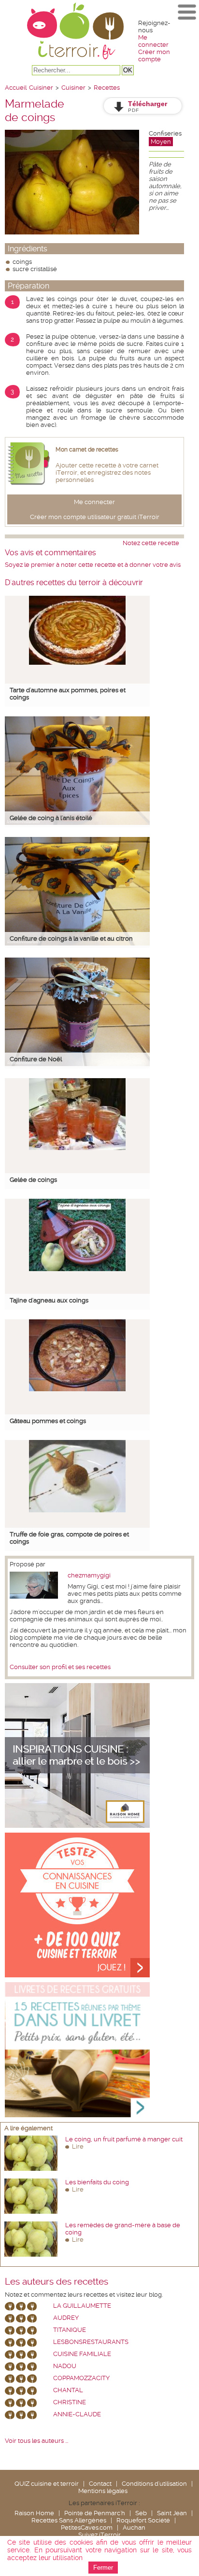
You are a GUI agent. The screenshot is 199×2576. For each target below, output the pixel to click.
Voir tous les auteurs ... (36, 2441)
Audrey (66, 2318)
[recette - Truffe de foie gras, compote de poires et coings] (77, 1510)
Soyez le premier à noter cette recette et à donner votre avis (93, 565)
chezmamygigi (89, 1575)
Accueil (16, 88)
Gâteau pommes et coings (48, 1421)
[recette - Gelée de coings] (77, 1148)
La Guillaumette (82, 2306)
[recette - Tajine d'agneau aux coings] (77, 1269)
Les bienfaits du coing (97, 2182)
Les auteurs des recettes (57, 2282)
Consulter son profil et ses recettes (60, 1667)
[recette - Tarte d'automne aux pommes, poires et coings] (77, 663)
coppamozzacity (81, 2378)
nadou (65, 2366)
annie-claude (77, 2414)
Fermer (103, 2568)
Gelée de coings (33, 1180)
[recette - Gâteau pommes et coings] (77, 1389)
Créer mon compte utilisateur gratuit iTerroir (95, 517)
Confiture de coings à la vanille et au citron (71, 939)
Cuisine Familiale (82, 2354)
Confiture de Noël (36, 1059)
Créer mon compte (154, 55)
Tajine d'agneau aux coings (49, 1300)
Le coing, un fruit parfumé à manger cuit (124, 2139)
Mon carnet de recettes (87, 450)
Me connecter (153, 41)
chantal (68, 2390)
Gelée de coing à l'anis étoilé (51, 818)
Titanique (70, 2330)
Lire (78, 2146)
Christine (70, 2402)
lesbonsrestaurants (91, 2342)
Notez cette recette (151, 543)
